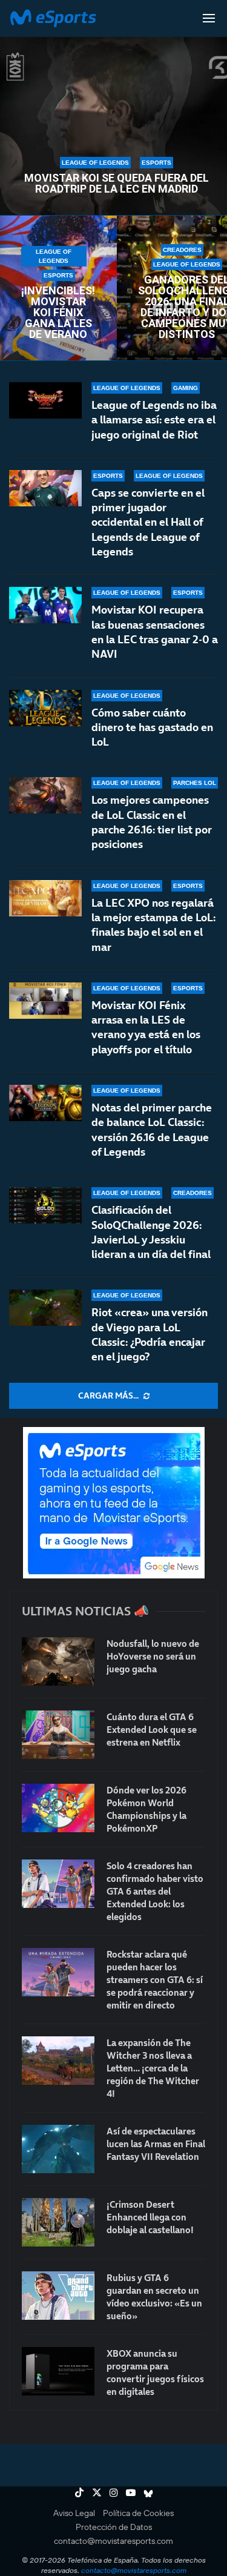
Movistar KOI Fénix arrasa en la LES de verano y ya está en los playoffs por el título (146, 1027)
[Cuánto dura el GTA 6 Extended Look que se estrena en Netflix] (58, 1735)
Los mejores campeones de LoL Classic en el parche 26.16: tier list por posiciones (152, 822)
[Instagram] (114, 2492)
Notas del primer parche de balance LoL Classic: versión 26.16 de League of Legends (152, 1130)
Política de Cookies (138, 2513)
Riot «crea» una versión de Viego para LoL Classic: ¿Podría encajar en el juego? (150, 1334)
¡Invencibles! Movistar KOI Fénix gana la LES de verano (58, 313)
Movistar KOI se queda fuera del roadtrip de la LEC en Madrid (117, 184)
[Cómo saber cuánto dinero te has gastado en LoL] (45, 708)
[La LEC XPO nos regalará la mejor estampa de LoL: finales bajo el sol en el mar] (45, 898)
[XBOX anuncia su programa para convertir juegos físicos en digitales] (58, 2371)
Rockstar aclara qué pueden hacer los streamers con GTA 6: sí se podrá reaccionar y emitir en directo (155, 1980)
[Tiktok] (79, 2492)
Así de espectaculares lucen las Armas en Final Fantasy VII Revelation (156, 2144)
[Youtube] (131, 2492)
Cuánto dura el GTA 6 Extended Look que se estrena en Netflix (152, 1730)
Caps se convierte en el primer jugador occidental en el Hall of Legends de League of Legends (148, 522)
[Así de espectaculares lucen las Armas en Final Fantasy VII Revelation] (58, 2149)
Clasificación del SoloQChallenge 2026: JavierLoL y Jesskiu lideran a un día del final (151, 1232)
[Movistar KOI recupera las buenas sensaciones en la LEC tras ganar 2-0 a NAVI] (45, 605)
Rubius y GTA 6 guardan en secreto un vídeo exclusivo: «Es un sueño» (154, 2297)
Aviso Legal (74, 2513)
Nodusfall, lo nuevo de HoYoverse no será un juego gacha (153, 1656)
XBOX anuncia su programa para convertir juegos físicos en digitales (155, 2372)
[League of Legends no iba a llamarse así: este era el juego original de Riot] (45, 400)
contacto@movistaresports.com (113, 2541)
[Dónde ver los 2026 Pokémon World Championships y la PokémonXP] (58, 1808)
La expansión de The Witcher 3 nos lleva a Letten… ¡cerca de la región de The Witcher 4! (153, 2068)
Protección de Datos (114, 2527)
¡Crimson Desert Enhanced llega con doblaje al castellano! (150, 2217)
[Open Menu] (209, 18)
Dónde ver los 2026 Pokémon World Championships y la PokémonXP (146, 1809)
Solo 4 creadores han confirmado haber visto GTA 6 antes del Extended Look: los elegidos (155, 1891)
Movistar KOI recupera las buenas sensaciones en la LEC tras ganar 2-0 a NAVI (155, 632)
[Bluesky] (148, 2492)
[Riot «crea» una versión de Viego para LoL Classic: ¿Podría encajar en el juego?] (45, 1308)
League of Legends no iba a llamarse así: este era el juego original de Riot (154, 420)
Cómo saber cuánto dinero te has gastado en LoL (152, 727)
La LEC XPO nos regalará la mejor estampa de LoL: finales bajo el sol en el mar (153, 925)
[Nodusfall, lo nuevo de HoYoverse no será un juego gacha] (58, 1661)
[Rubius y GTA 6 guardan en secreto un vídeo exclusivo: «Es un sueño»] (58, 2296)
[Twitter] (97, 2492)
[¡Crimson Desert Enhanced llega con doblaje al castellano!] (58, 2222)
